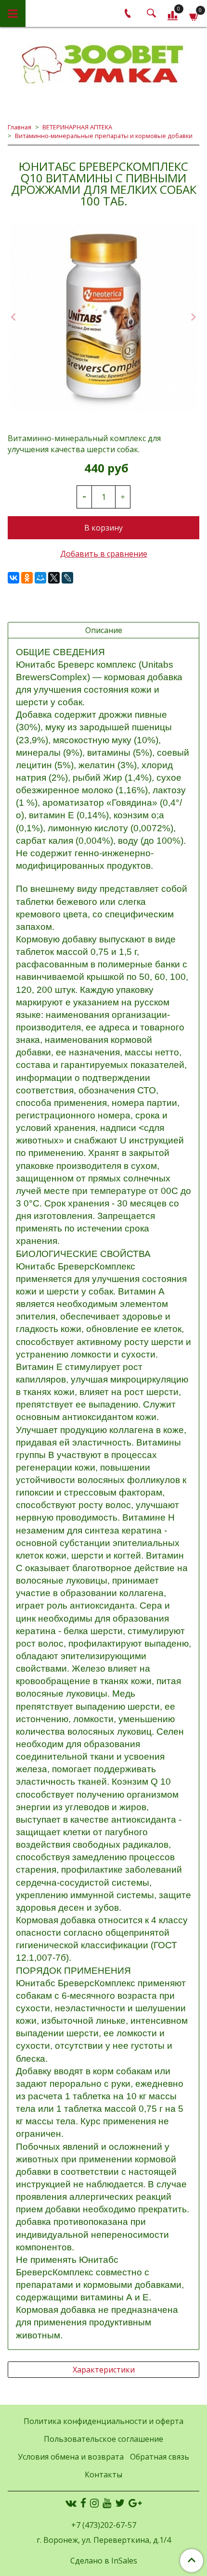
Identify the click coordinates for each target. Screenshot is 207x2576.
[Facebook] (83, 2503)
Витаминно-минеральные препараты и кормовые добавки (104, 136)
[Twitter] (120, 2503)
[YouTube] (107, 2503)
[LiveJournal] (67, 578)
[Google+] (135, 2503)
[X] (54, 578)
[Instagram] (94, 2503)
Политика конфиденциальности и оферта (103, 2421)
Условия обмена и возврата (71, 2457)
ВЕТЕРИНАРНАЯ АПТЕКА (77, 127)
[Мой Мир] (40, 578)
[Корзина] (194, 15)
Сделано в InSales (104, 2561)
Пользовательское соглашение (103, 2439)
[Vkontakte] (71, 2503)
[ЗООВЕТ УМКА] (103, 65)
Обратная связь (160, 2457)
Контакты (103, 2474)
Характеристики (104, 2370)
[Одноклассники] (27, 578)
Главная (19, 127)
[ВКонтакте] (13, 578)
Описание (104, 630)
